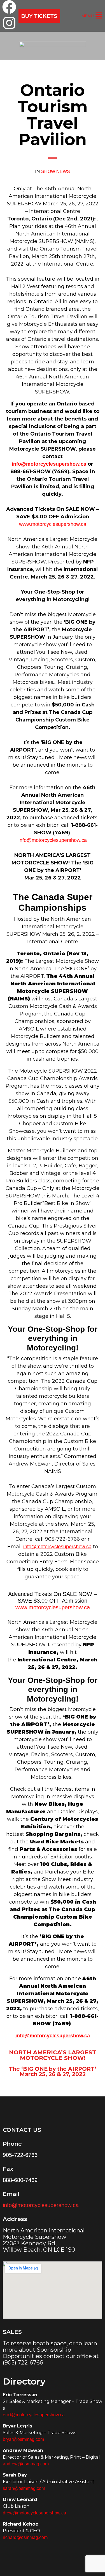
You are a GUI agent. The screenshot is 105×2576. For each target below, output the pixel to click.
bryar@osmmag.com (23, 2439)
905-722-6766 (20, 2155)
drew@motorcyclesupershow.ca (34, 2513)
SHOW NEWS (56, 172)
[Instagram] (9, 23)
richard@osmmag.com (25, 2537)
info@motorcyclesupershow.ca (49, 464)
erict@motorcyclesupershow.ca (34, 2415)
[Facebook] (9, 7)
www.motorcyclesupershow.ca (53, 524)
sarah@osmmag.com (24, 2488)
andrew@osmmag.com (26, 2464)
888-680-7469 (20, 2180)
